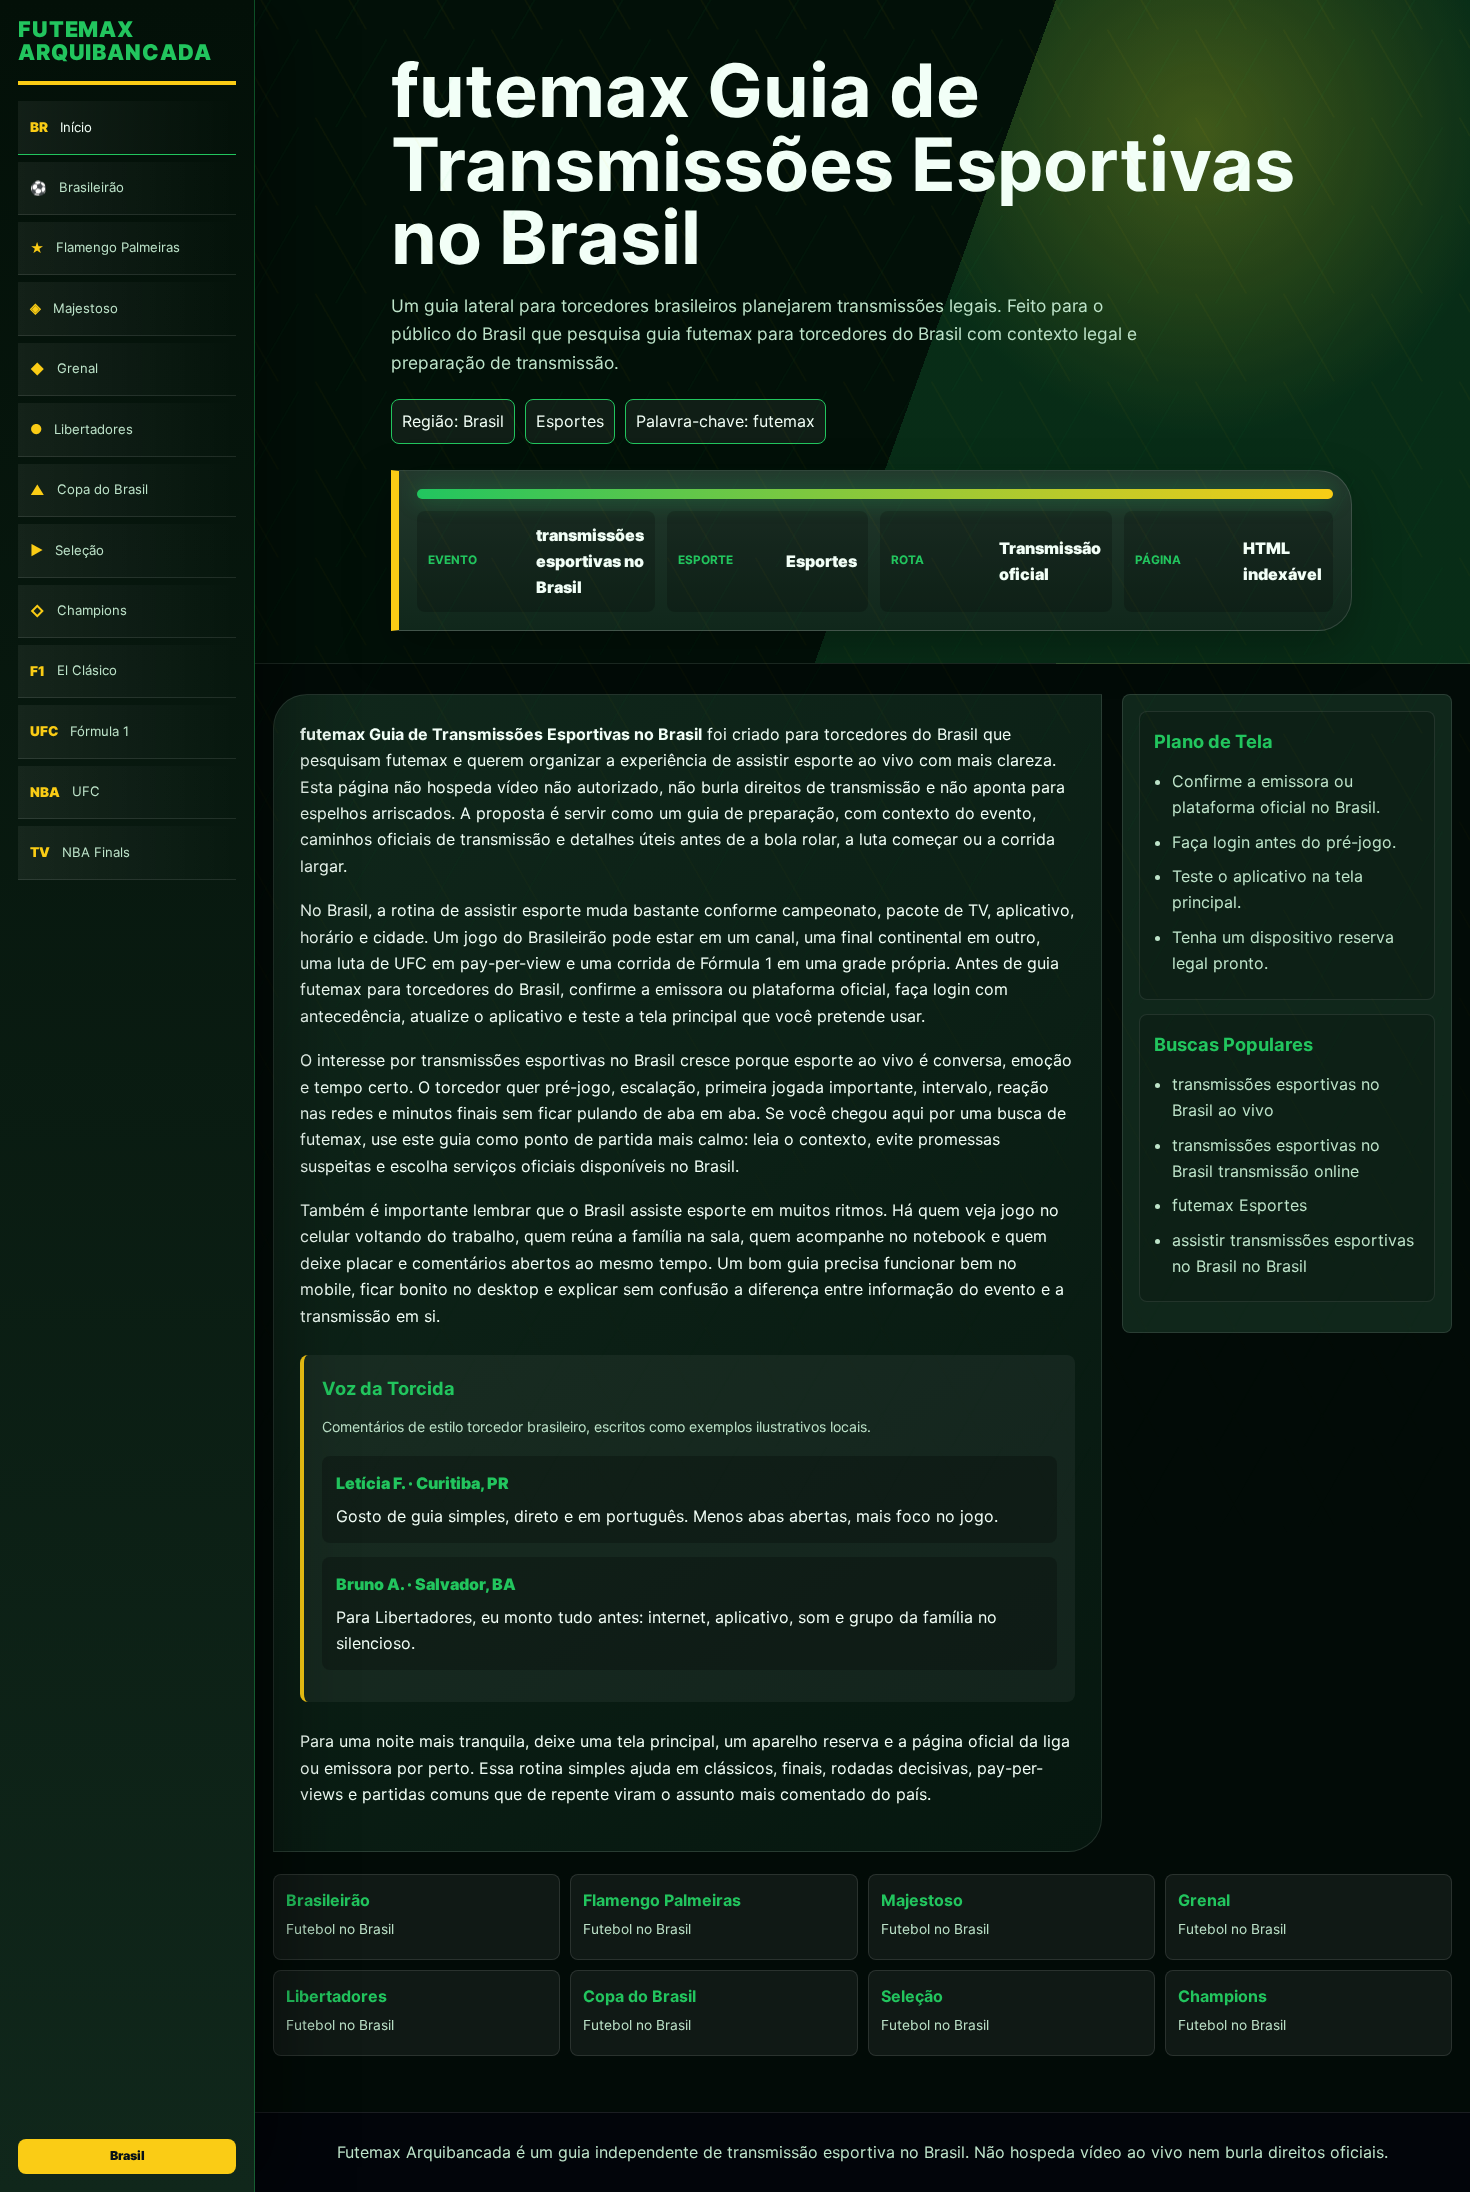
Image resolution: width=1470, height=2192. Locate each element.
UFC (65, 791)
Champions (78, 610)
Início (61, 127)
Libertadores (81, 429)
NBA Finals (80, 852)
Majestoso (74, 308)
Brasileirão (77, 187)
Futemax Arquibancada (114, 41)
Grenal (64, 368)
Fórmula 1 (79, 731)
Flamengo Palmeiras (105, 248)
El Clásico (73, 671)
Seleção (67, 550)
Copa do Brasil (89, 489)
